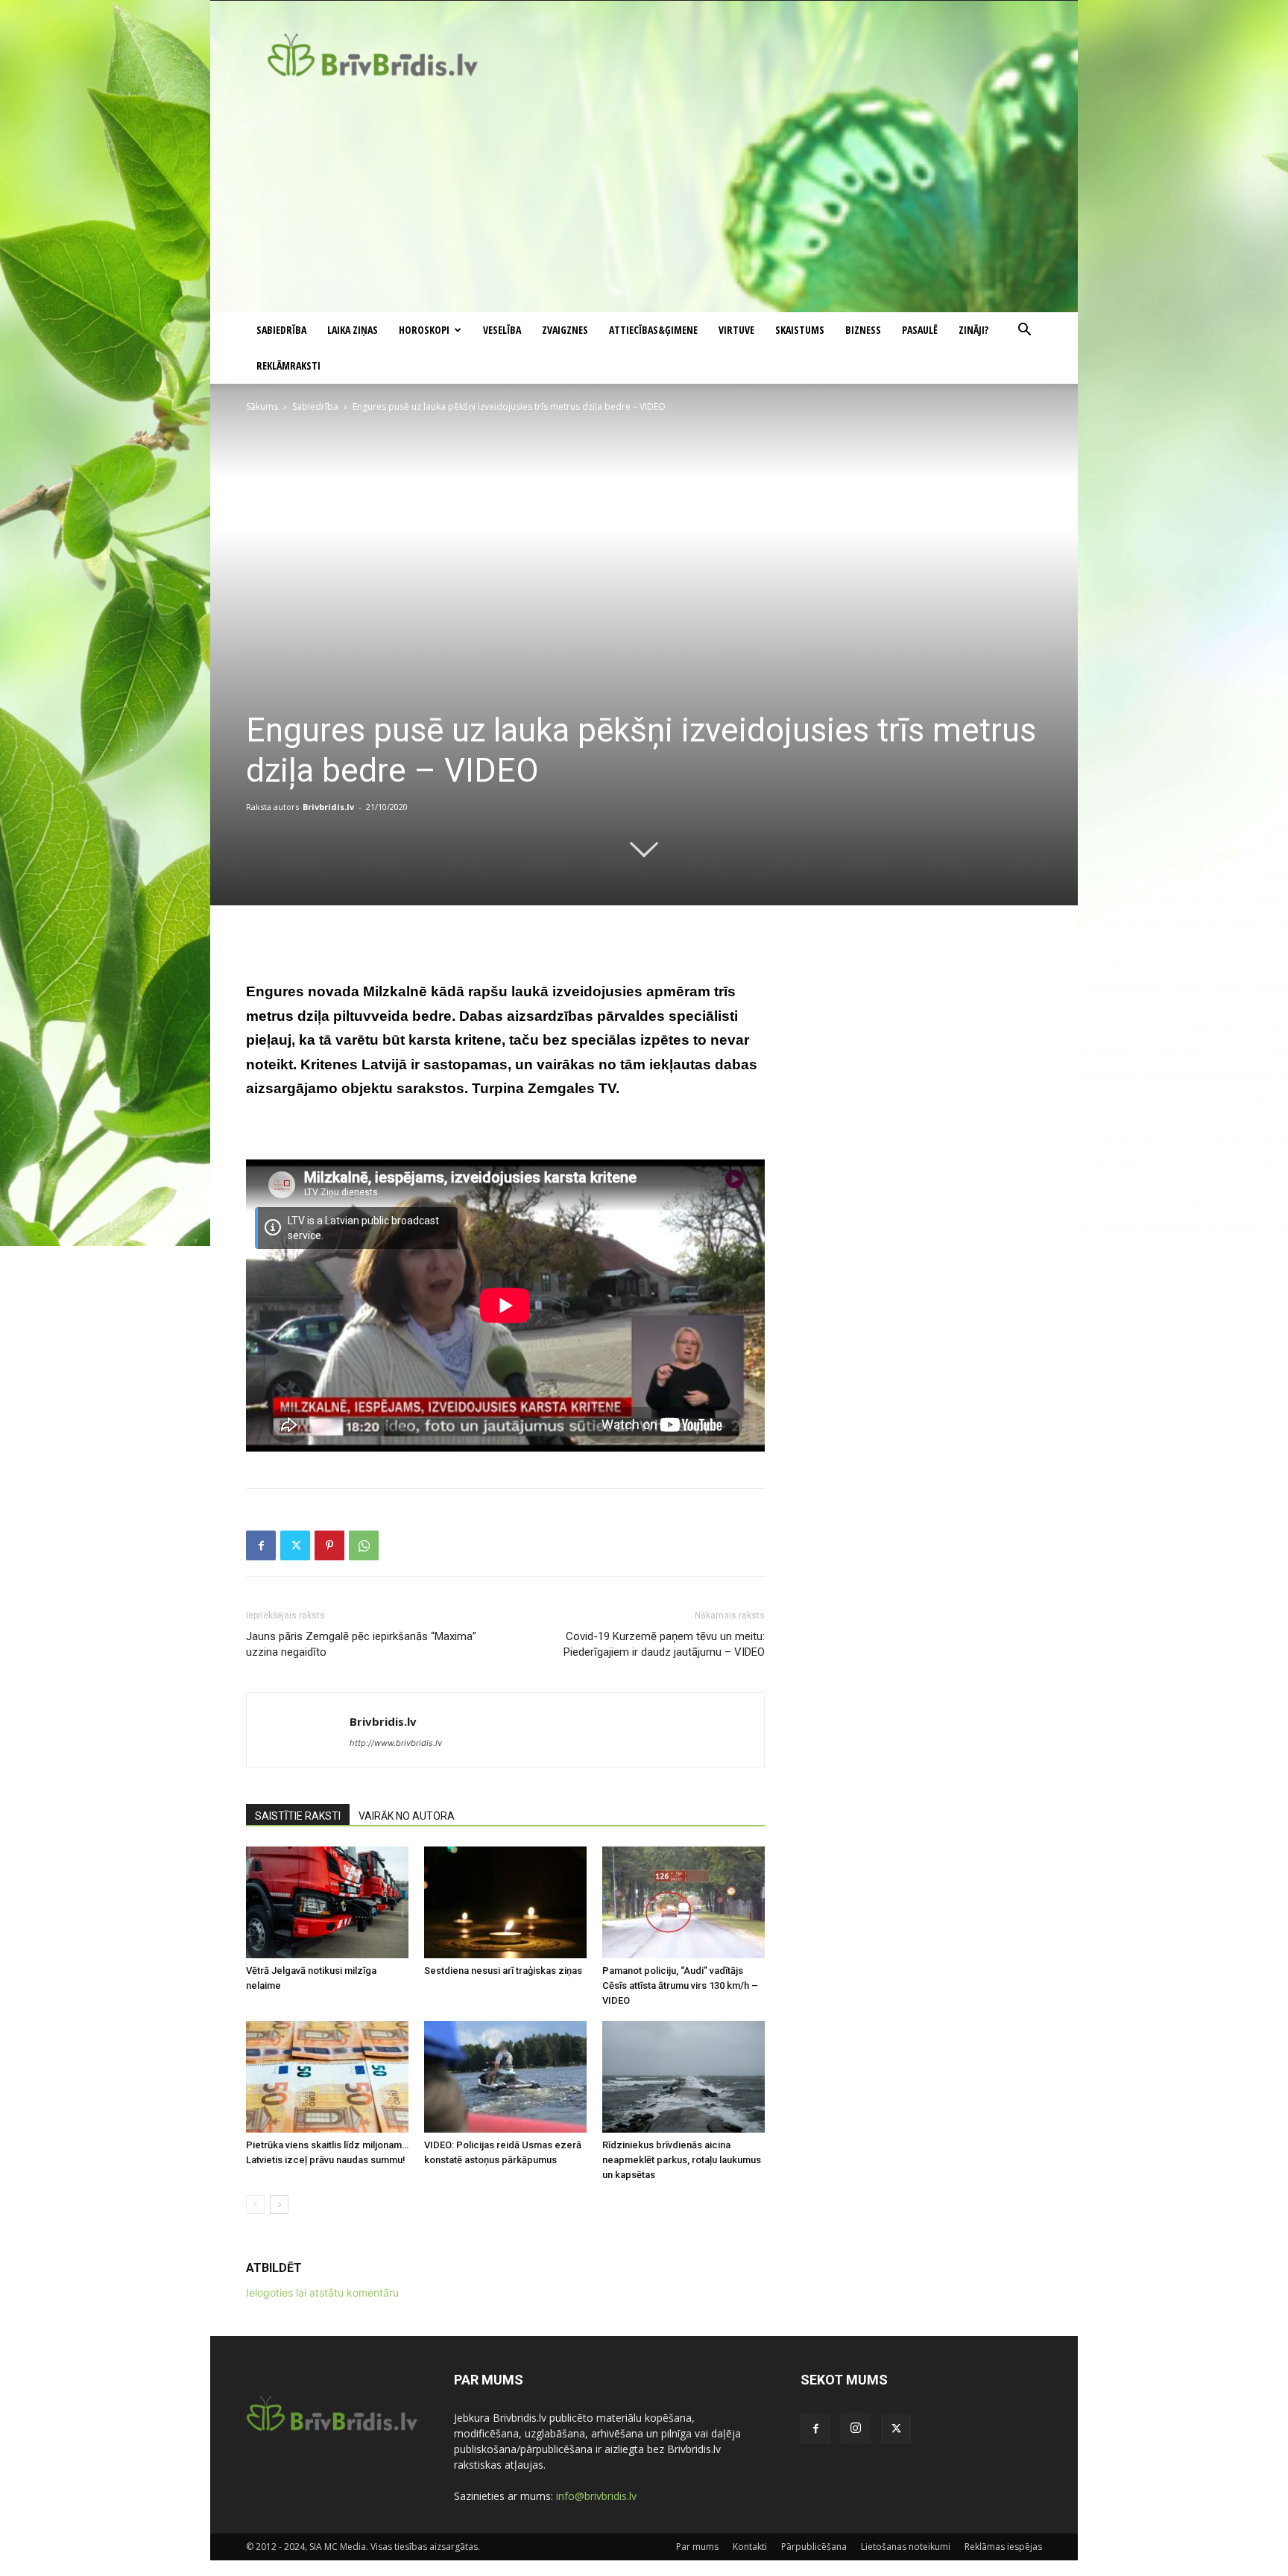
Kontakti (750, 2547)
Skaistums (800, 330)
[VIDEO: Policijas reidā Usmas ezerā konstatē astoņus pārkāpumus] (505, 2077)
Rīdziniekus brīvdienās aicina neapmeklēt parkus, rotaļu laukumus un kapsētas (682, 2160)
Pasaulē (920, 330)
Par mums (697, 2547)
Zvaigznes (565, 330)
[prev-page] (255, 2205)
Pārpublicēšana (814, 2547)
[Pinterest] (329, 1545)
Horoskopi (424, 330)
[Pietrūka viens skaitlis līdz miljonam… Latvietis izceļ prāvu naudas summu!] (327, 2077)
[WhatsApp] (364, 1545)
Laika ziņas (353, 330)
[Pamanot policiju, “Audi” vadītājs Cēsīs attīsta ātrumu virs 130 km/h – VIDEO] (684, 1902)
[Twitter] (295, 1545)
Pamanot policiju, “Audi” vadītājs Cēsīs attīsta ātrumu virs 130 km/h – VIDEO (680, 1985)
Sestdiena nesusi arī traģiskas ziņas (503, 1971)
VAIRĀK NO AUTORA (407, 1816)
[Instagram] (856, 2428)
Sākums (262, 406)
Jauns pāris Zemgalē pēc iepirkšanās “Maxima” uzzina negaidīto (361, 1644)
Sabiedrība (281, 330)
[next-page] (279, 2205)
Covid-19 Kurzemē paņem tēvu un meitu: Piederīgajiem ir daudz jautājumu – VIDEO (664, 1644)
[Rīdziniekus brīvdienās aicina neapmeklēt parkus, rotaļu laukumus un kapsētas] (684, 2077)
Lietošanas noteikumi (906, 2547)
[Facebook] (261, 1545)
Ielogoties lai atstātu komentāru (322, 2292)
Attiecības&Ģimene (653, 330)
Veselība (502, 330)
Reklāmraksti (288, 365)
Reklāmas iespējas (1003, 2547)
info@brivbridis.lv (596, 2496)
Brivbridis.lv (328, 807)
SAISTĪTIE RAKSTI (298, 1816)
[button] (1024, 331)
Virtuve (736, 330)
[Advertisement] (644, 200)
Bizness (863, 330)
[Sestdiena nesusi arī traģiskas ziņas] (505, 1902)
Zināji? (973, 330)
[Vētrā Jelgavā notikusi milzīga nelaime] (327, 1902)
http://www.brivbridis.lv (396, 1743)
